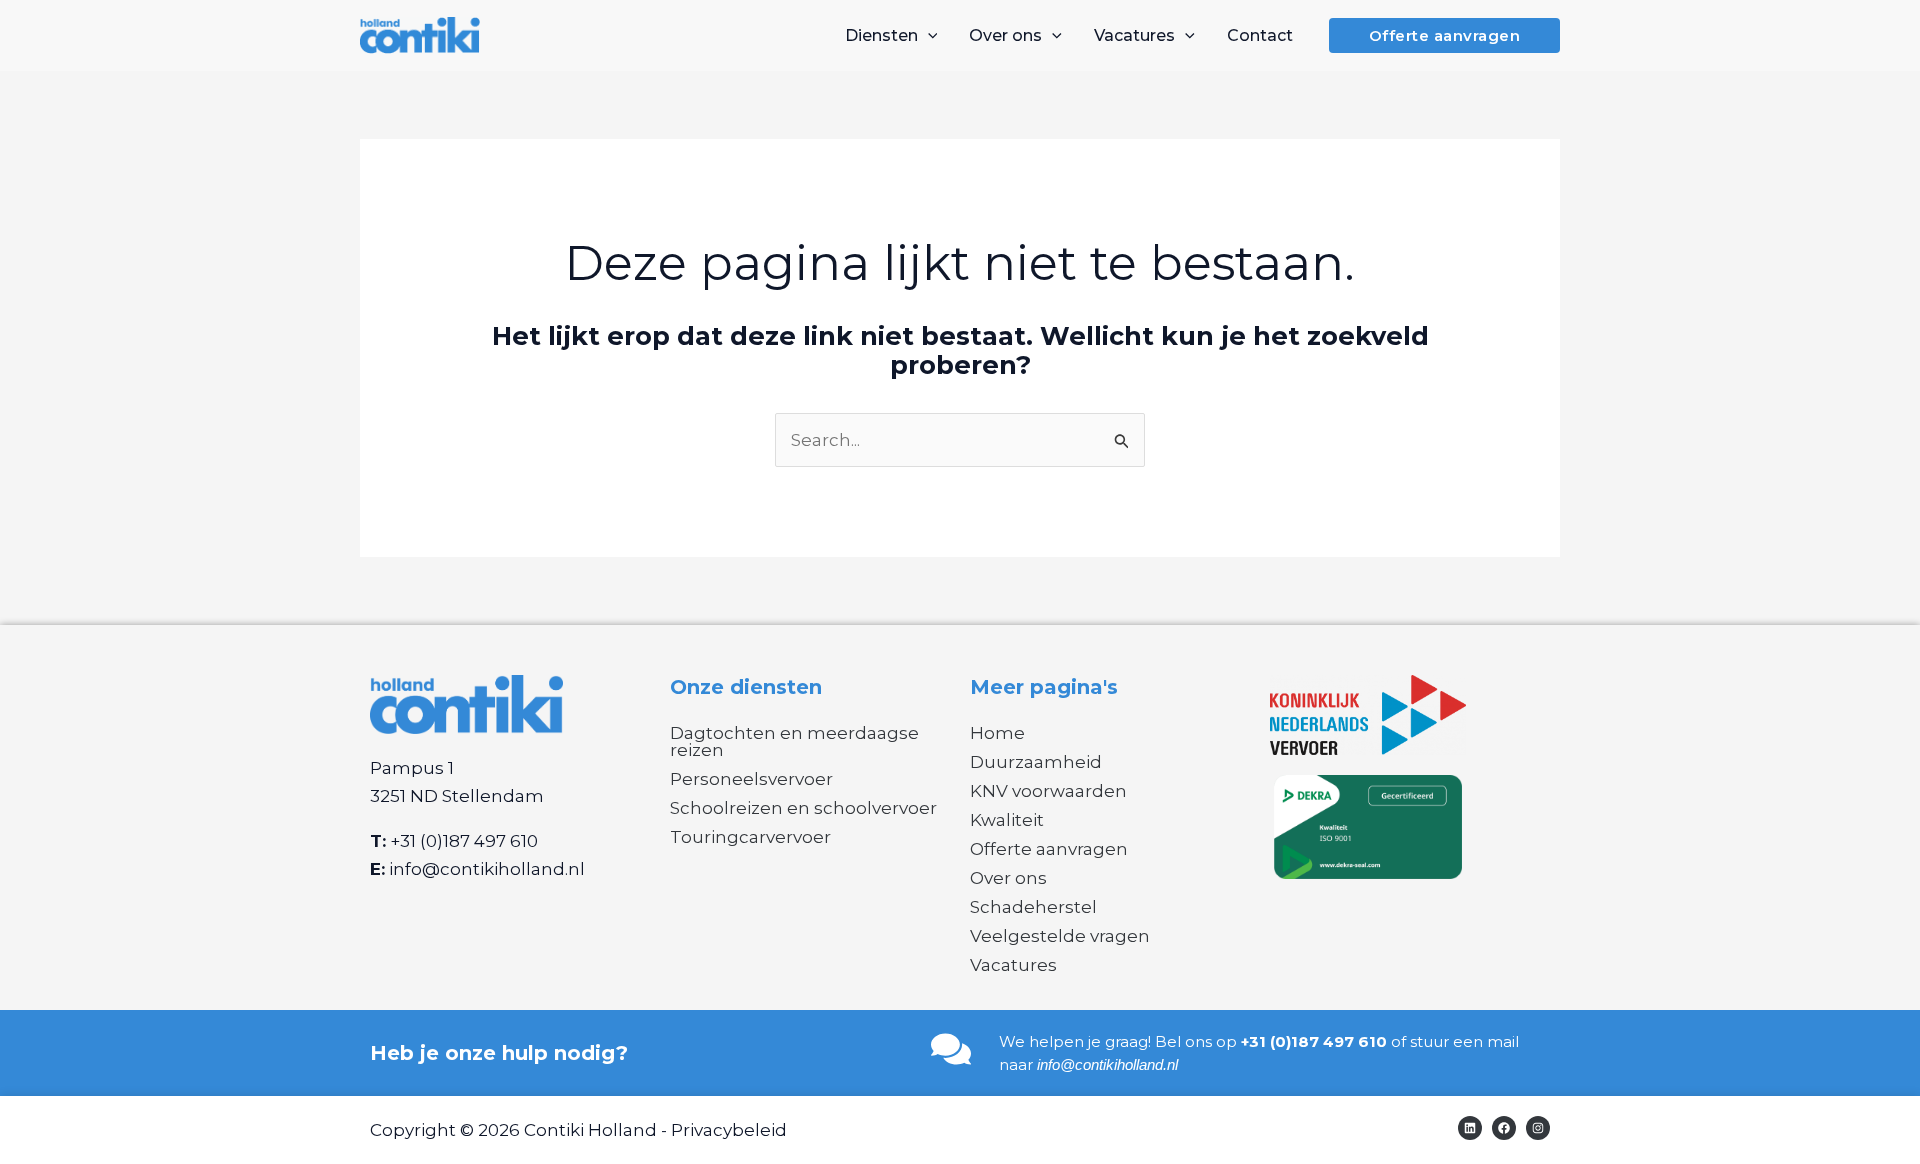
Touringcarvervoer (750, 837)
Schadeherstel (1033, 907)
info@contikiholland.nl (487, 869)
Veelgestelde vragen (1060, 936)
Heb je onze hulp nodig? (499, 1053)
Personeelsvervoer (751, 779)
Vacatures (1013, 965)
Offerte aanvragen (1049, 849)
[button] (928, 36)
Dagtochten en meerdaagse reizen (794, 741)
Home (997, 733)
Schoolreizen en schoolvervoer (803, 808)
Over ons (1008, 878)
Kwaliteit (1007, 820)
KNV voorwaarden (1048, 791)
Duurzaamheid (1036, 762)
